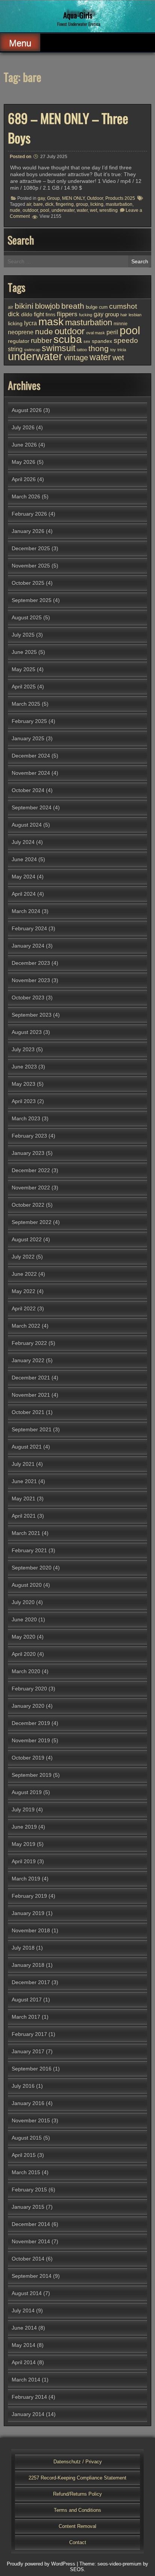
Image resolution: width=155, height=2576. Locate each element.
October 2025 (28, 583)
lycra (30, 323)
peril (112, 332)
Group (53, 198)
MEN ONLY (73, 198)
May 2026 (24, 462)
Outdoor (95, 198)
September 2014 (32, 2276)
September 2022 (32, 1222)
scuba (68, 339)
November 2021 (31, 1395)
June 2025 (24, 652)
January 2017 (28, 2051)
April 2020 (24, 1654)
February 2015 (29, 2190)
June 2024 (24, 859)
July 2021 (23, 1464)
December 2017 (31, 1982)
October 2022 (28, 1205)
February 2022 (29, 1343)
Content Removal (77, 2526)
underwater (63, 210)
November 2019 (31, 1740)
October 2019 (28, 1758)
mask (51, 321)
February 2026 (29, 514)
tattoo (82, 350)
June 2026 (24, 445)
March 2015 (26, 2172)
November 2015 (31, 2120)
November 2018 (31, 1930)
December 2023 (31, 963)
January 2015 (28, 2207)
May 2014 (24, 2345)
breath (73, 306)
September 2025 (32, 600)
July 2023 (23, 1049)
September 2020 (32, 1568)
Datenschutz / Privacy (78, 2462)
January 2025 (28, 738)
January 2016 (28, 2103)
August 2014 (27, 2293)
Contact (78, 2542)
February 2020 (29, 1689)
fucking (86, 315)
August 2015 (27, 2138)
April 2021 (24, 1516)
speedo (126, 340)
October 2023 (28, 998)
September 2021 (32, 1429)
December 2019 (31, 1723)
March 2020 (26, 1671)
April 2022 (24, 1308)
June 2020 (24, 1619)
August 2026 (27, 410)
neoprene (21, 332)
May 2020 (24, 1637)
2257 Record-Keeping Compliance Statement (77, 2478)
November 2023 (31, 980)
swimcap (32, 350)
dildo (27, 315)
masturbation (119, 204)
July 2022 (23, 1257)
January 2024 (28, 946)
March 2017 (26, 2017)
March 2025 (26, 704)
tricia (122, 350)
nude (15, 210)
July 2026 (23, 427)
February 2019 (29, 1896)
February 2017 (29, 2034)
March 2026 (26, 496)
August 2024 (27, 825)
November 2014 (31, 2241)
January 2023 (28, 1153)
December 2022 (31, 1170)
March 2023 (26, 1118)
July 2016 (23, 2086)
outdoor (30, 210)
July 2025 (23, 635)
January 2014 (28, 2414)
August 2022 (27, 1239)
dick (49, 204)
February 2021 (29, 1550)
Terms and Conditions (77, 2510)
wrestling (109, 210)
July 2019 (23, 1809)
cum (103, 307)
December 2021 (31, 1378)
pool (45, 210)
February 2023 (29, 1136)
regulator (19, 341)
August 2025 (27, 617)
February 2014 (29, 2397)
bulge (92, 307)
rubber (41, 340)
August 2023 (27, 1032)
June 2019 (24, 1827)
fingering (65, 204)
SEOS (77, 2569)
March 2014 (26, 2380)
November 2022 (31, 1188)
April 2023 (24, 1101)
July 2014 (23, 2310)
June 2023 (24, 1067)
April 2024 (24, 894)
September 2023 (32, 1015)
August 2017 (27, 2000)
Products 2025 (120, 198)
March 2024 (26, 911)
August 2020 (27, 1585)
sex (87, 341)
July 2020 (23, 1602)
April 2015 (24, 2155)
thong (99, 348)
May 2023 (24, 1084)
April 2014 (24, 2362)
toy (113, 350)
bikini (24, 306)
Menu (20, 43)
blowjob (47, 306)
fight (39, 314)
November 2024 (31, 773)
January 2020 (28, 1706)
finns (50, 315)
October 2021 (28, 1412)
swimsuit (59, 348)
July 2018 (23, 1948)
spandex (102, 341)
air (29, 204)
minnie (121, 324)
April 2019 (24, 1861)
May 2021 (24, 1499)
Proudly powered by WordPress (41, 2564)
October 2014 (28, 2259)
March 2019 (26, 1879)
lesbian (135, 315)
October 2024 (28, 790)
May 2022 (24, 1291)
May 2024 (24, 877)
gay (41, 198)
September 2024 (32, 807)
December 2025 (31, 548)
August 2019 (27, 1792)
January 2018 (28, 1965)
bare (38, 204)
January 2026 (28, 531)
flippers (67, 314)
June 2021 (24, 1481)
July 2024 (23, 842)
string (15, 349)
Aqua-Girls (78, 15)
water (82, 210)
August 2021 (27, 1447)
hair (124, 315)
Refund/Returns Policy (77, 2494)
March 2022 (26, 1326)
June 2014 (24, 2328)
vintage (76, 358)
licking (97, 204)
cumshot (123, 306)
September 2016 (32, 2069)
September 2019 (32, 1775)
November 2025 (31, 566)
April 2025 (24, 687)
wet (93, 210)
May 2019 (24, 1844)
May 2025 (24, 669)
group (82, 204)
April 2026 (24, 479)
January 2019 (28, 1913)
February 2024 (29, 928)
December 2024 (31, 756)
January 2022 (28, 1360)
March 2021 (26, 1533)
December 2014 (31, 2224)
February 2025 (29, 721)
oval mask (96, 333)
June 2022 (24, 1274)
